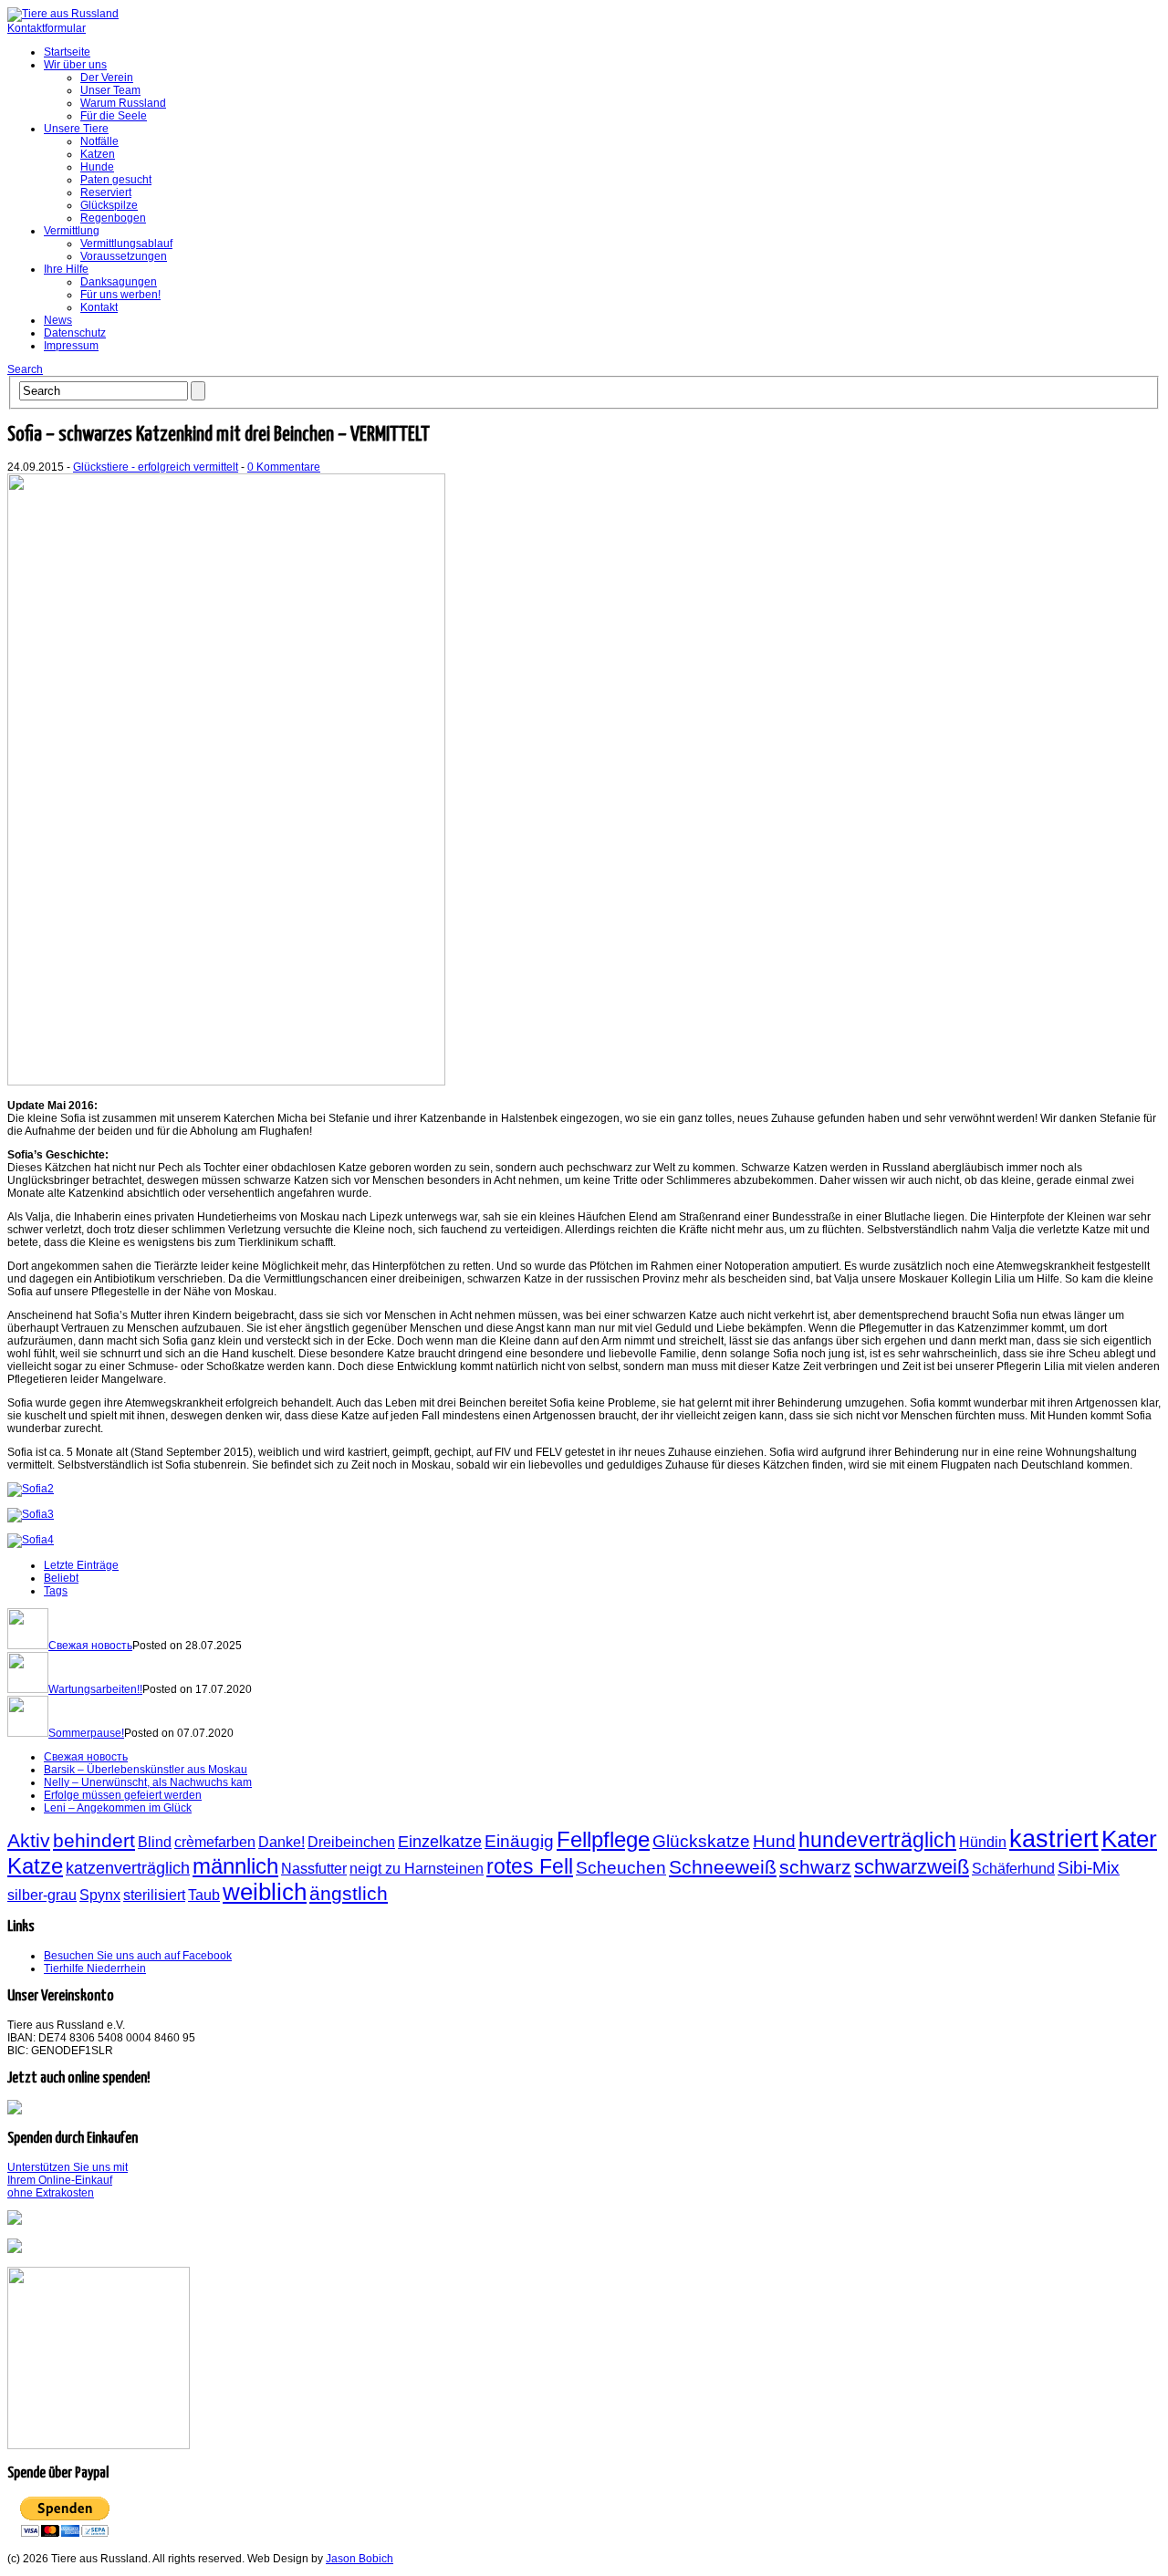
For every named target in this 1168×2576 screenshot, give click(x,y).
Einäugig (519, 1841)
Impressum (71, 346)
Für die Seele (114, 116)
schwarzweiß (912, 1867)
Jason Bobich (360, 2559)
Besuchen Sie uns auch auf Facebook (138, 1956)
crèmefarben (215, 1842)
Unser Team (110, 90)
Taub (204, 1895)
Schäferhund (1013, 1869)
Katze (35, 1866)
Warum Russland (123, 103)
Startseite (67, 52)
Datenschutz (75, 333)
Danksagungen (119, 282)
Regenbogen (113, 218)
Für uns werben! (120, 295)
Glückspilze (109, 205)
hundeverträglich (877, 1840)
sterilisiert (154, 1895)
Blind (155, 1842)
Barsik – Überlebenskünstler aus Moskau (146, 1770)
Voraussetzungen (124, 256)
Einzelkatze (440, 1842)
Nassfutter (314, 1869)
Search (25, 369)
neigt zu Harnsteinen (417, 1869)
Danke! (282, 1842)
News (58, 320)
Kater (1129, 1839)
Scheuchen (621, 1867)
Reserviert (106, 192)
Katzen (98, 154)
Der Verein (107, 78)
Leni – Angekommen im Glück (118, 1808)
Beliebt (61, 1578)
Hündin (983, 1842)
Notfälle (99, 141)
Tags (56, 1591)
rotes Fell (530, 1866)
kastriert (1054, 1839)
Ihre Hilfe (66, 269)
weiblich (265, 1892)
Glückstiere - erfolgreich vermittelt (156, 467)
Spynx (100, 1895)
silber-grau (42, 1895)
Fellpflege (603, 1839)
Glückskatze (701, 1841)
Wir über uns (75, 65)
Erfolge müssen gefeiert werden (123, 1795)
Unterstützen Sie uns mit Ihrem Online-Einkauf (68, 2180)
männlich (235, 1866)
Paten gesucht (116, 180)
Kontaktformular (47, 28)
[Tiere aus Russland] (63, 14)
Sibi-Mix (1089, 1867)
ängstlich (349, 1893)
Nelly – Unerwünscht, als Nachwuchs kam (148, 1782)
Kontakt (99, 307)
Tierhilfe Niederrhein (95, 1968)
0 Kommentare (284, 467)
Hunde (97, 167)
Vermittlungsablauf (126, 244)
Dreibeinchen (351, 1842)
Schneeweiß (723, 1867)
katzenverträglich (128, 1868)
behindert (94, 1840)
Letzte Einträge (81, 1565)
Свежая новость (90, 1646)
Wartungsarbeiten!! (95, 1689)
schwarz (815, 1867)
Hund (774, 1841)
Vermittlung (72, 231)
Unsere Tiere (76, 129)
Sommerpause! (86, 1733)
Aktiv (29, 1840)
